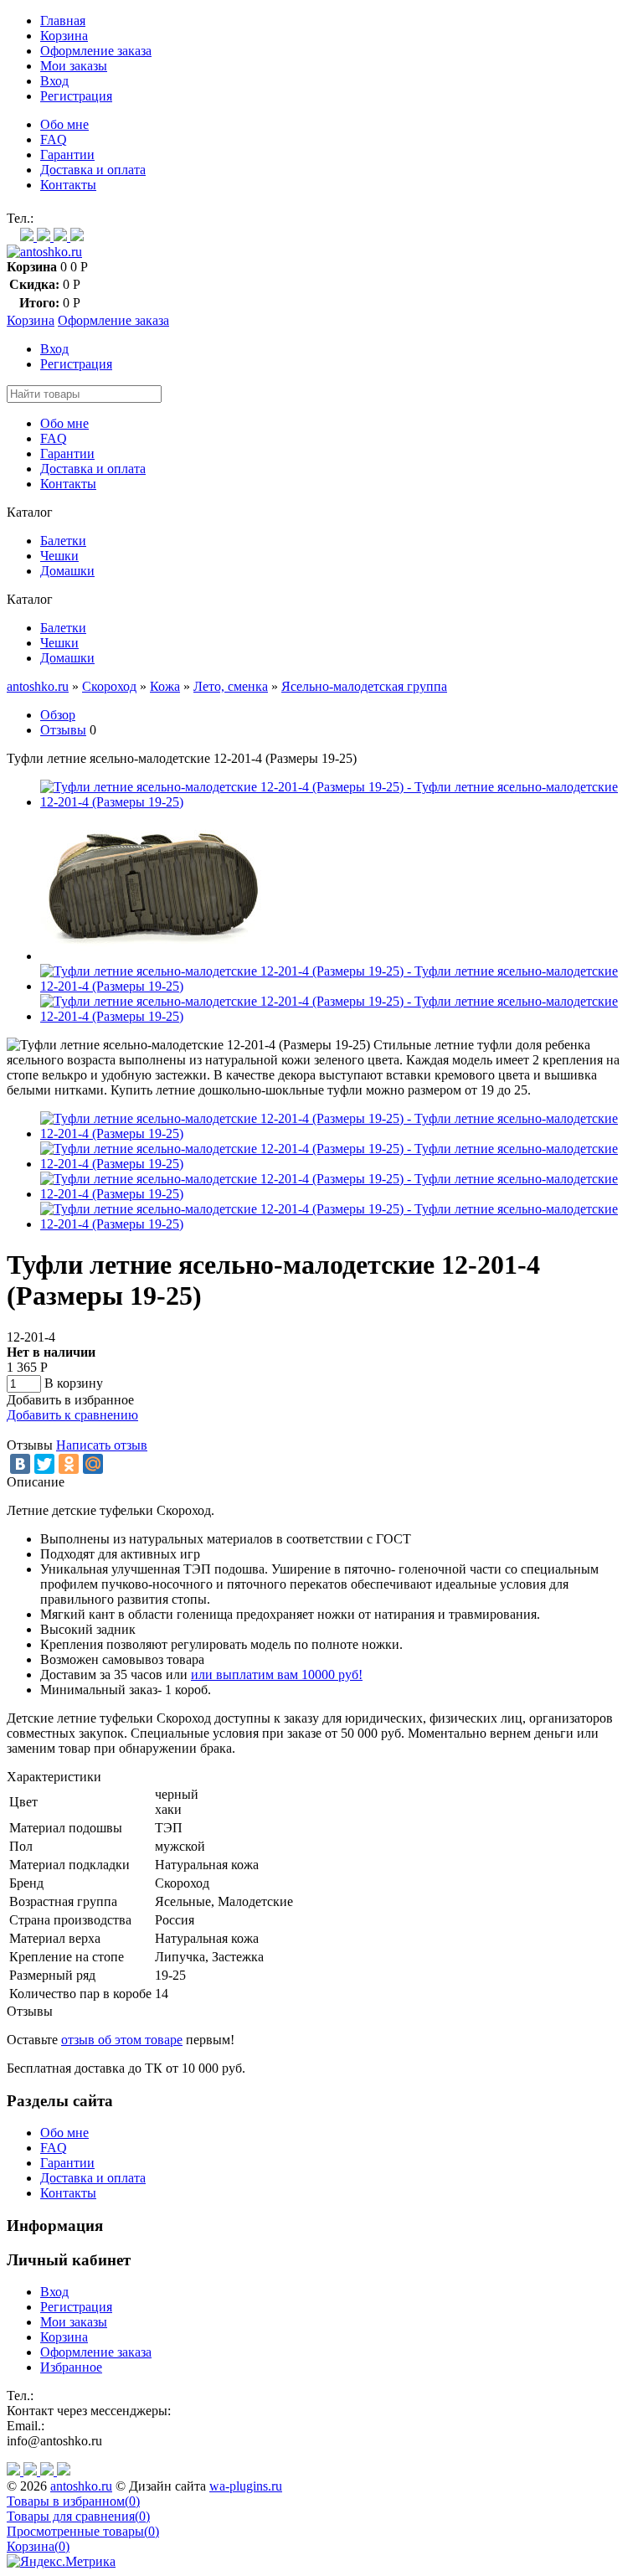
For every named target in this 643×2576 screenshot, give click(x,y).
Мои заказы (74, 66)
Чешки (59, 556)
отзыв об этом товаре (122, 2040)
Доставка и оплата (93, 170)
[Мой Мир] (93, 1464)
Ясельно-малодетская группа (364, 686)
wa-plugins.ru (246, 2486)
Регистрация (76, 96)
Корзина (64, 36)
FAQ (54, 139)
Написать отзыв (102, 1445)
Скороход (109, 686)
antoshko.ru (38, 686)
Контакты (68, 185)
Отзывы (63, 730)
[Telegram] (62, 237)
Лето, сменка (231, 686)
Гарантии (67, 155)
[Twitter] (44, 1464)
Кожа (165, 686)
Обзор (58, 715)
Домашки (67, 571)
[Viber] (45, 237)
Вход (54, 81)
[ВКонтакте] (20, 1464)
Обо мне (64, 124)
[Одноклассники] (69, 1464)
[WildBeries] (77, 237)
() (73, 2501)
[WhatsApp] (28, 237)
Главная (63, 21)
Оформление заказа (96, 51)
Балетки (63, 541)
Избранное (71, 2367)
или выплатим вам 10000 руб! (277, 1674)
